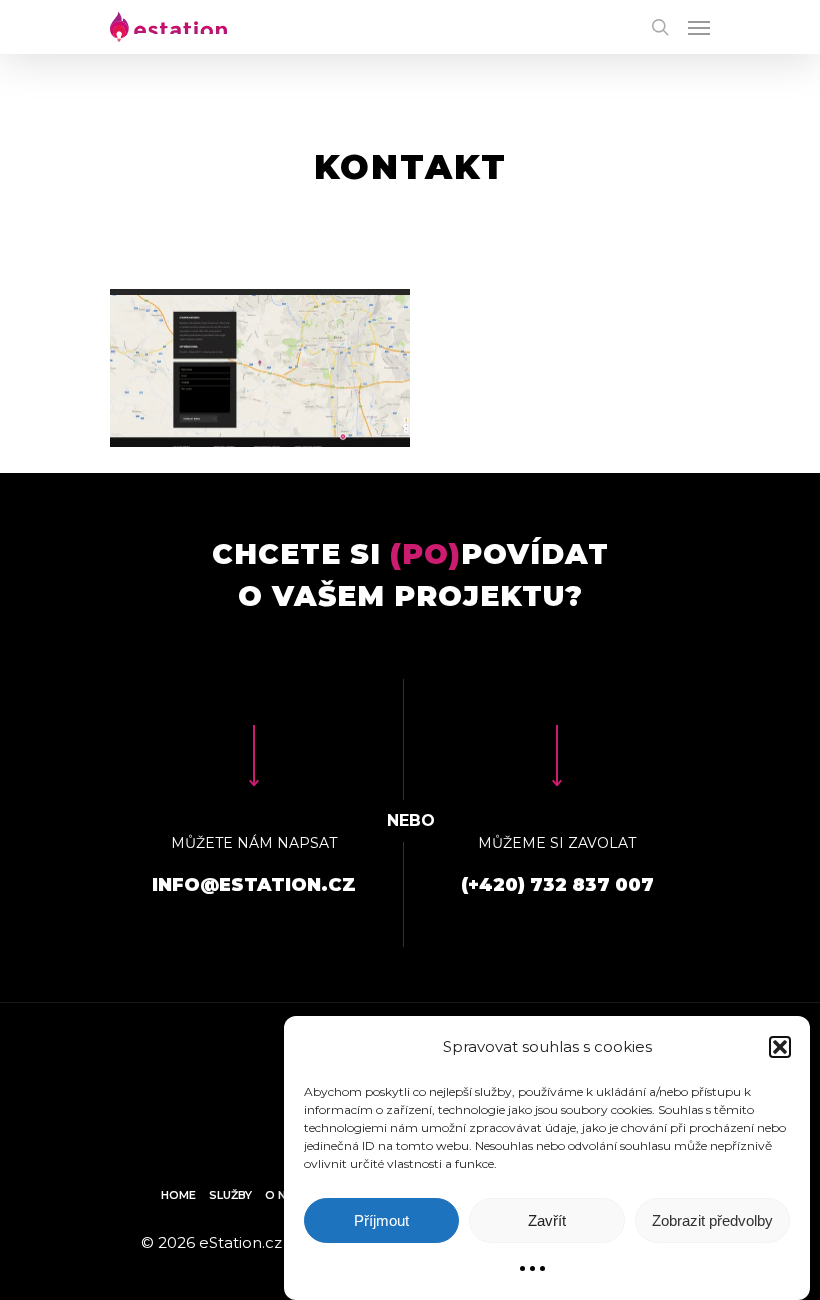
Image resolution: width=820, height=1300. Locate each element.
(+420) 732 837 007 (557, 885)
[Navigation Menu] (699, 27)
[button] (780, 1047)
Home (178, 1195)
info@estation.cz (254, 885)
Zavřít (547, 1220)
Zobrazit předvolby (712, 1220)
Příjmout (381, 1220)
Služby (230, 1195)
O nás (283, 1195)
